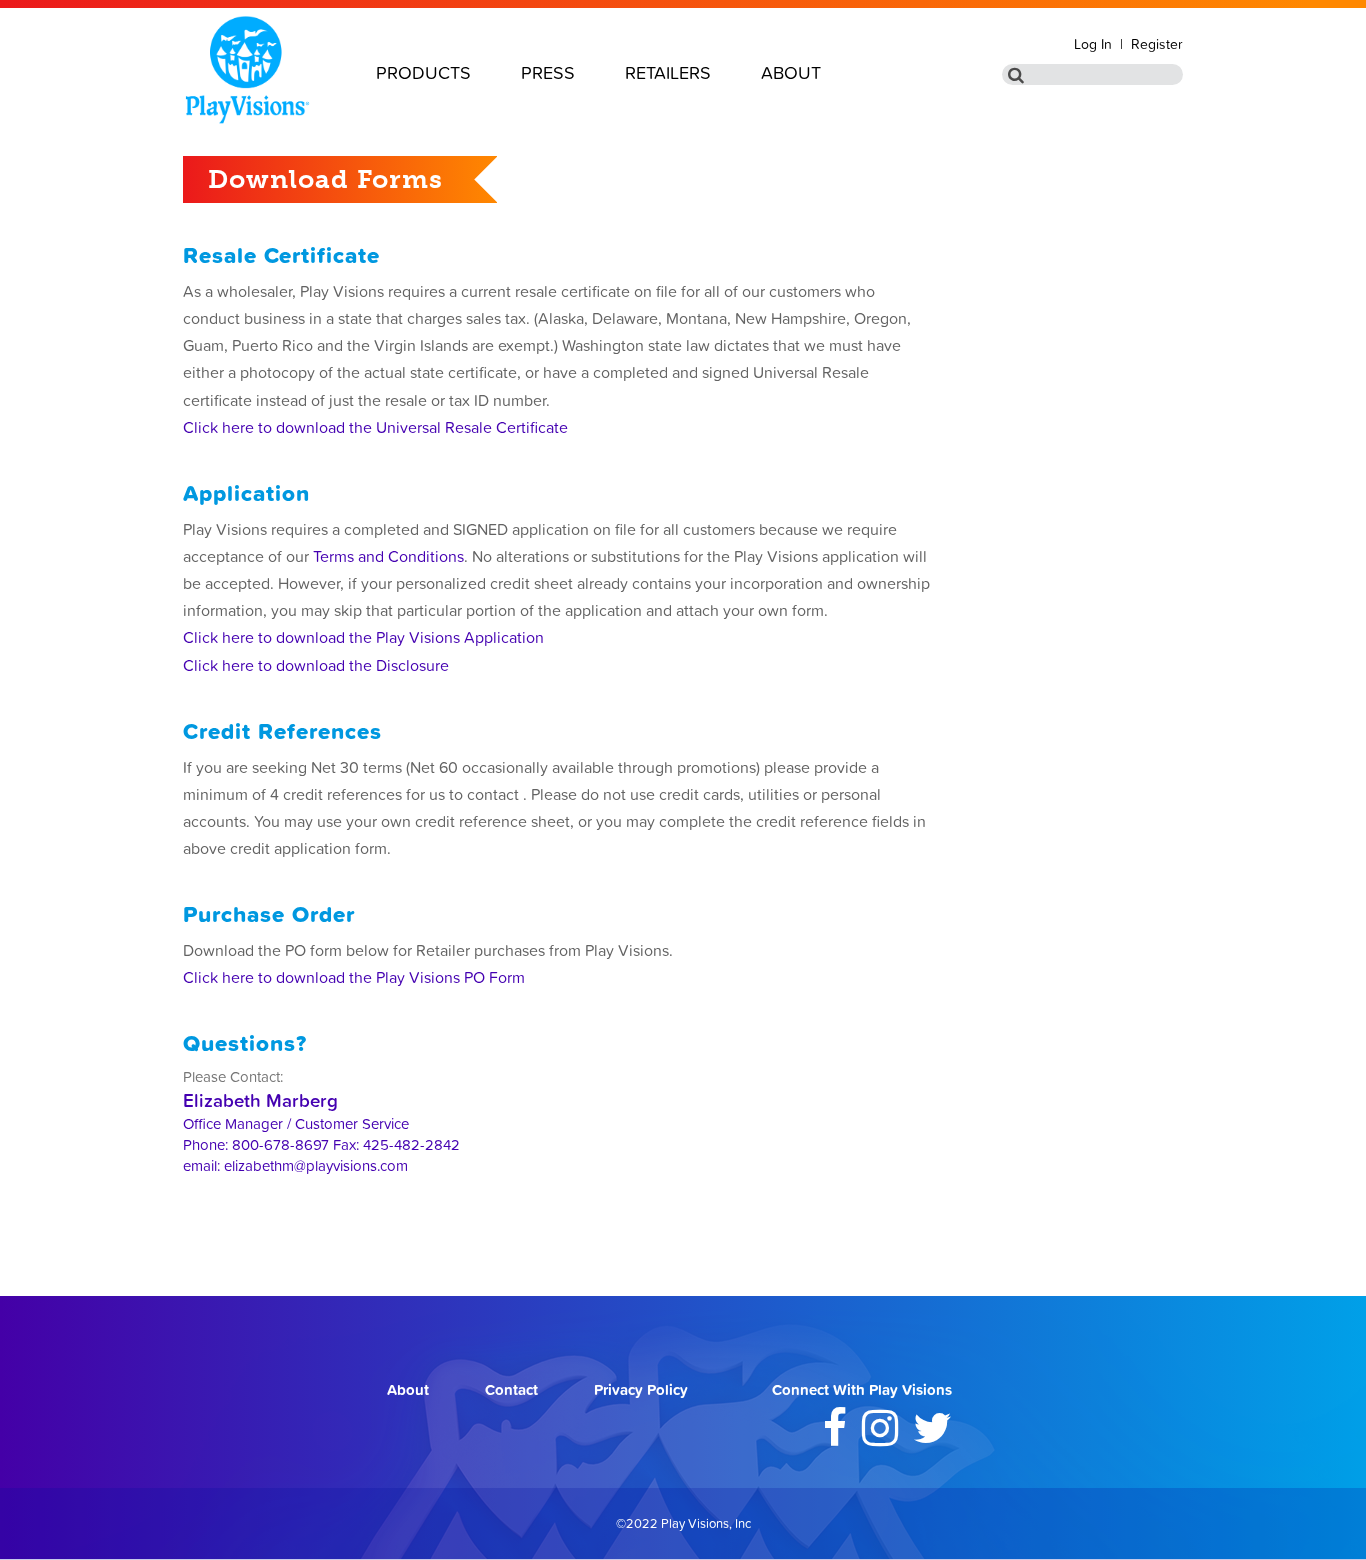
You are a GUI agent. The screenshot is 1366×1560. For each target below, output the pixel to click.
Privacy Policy (641, 1389)
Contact (511, 1389)
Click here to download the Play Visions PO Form (354, 977)
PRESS (548, 72)
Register (1157, 44)
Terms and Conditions (388, 556)
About (408, 1389)
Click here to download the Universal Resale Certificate (375, 427)
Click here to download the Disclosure (316, 665)
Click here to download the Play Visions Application (363, 637)
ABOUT (791, 72)
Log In (1093, 44)
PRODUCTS (423, 72)
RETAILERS (668, 72)
